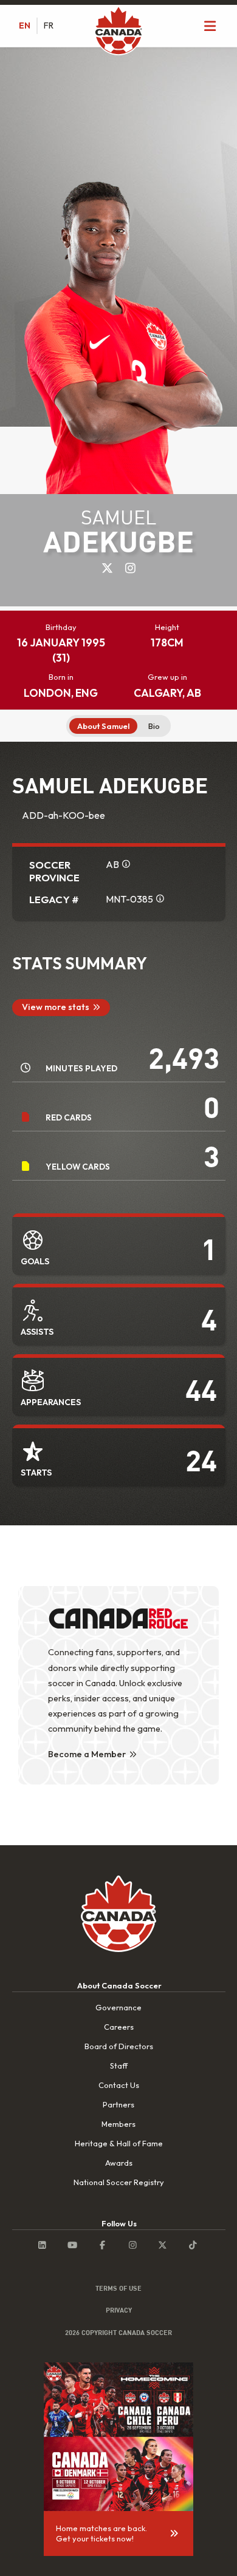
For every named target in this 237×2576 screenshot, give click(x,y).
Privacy (119, 2310)
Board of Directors (119, 2046)
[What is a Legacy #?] (160, 898)
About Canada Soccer (119, 1985)
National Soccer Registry (119, 2182)
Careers (119, 2027)
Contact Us (119, 2085)
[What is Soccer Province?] (126, 864)
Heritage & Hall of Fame (119, 2143)
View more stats (56, 1007)
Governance (118, 2007)
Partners (118, 2104)
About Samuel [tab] (103, 726)
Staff (119, 2066)
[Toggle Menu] (210, 26)
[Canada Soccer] (118, 32)
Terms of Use (118, 2288)
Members (118, 2124)
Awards (119, 2163)
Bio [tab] (154, 726)
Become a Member (87, 1754)
